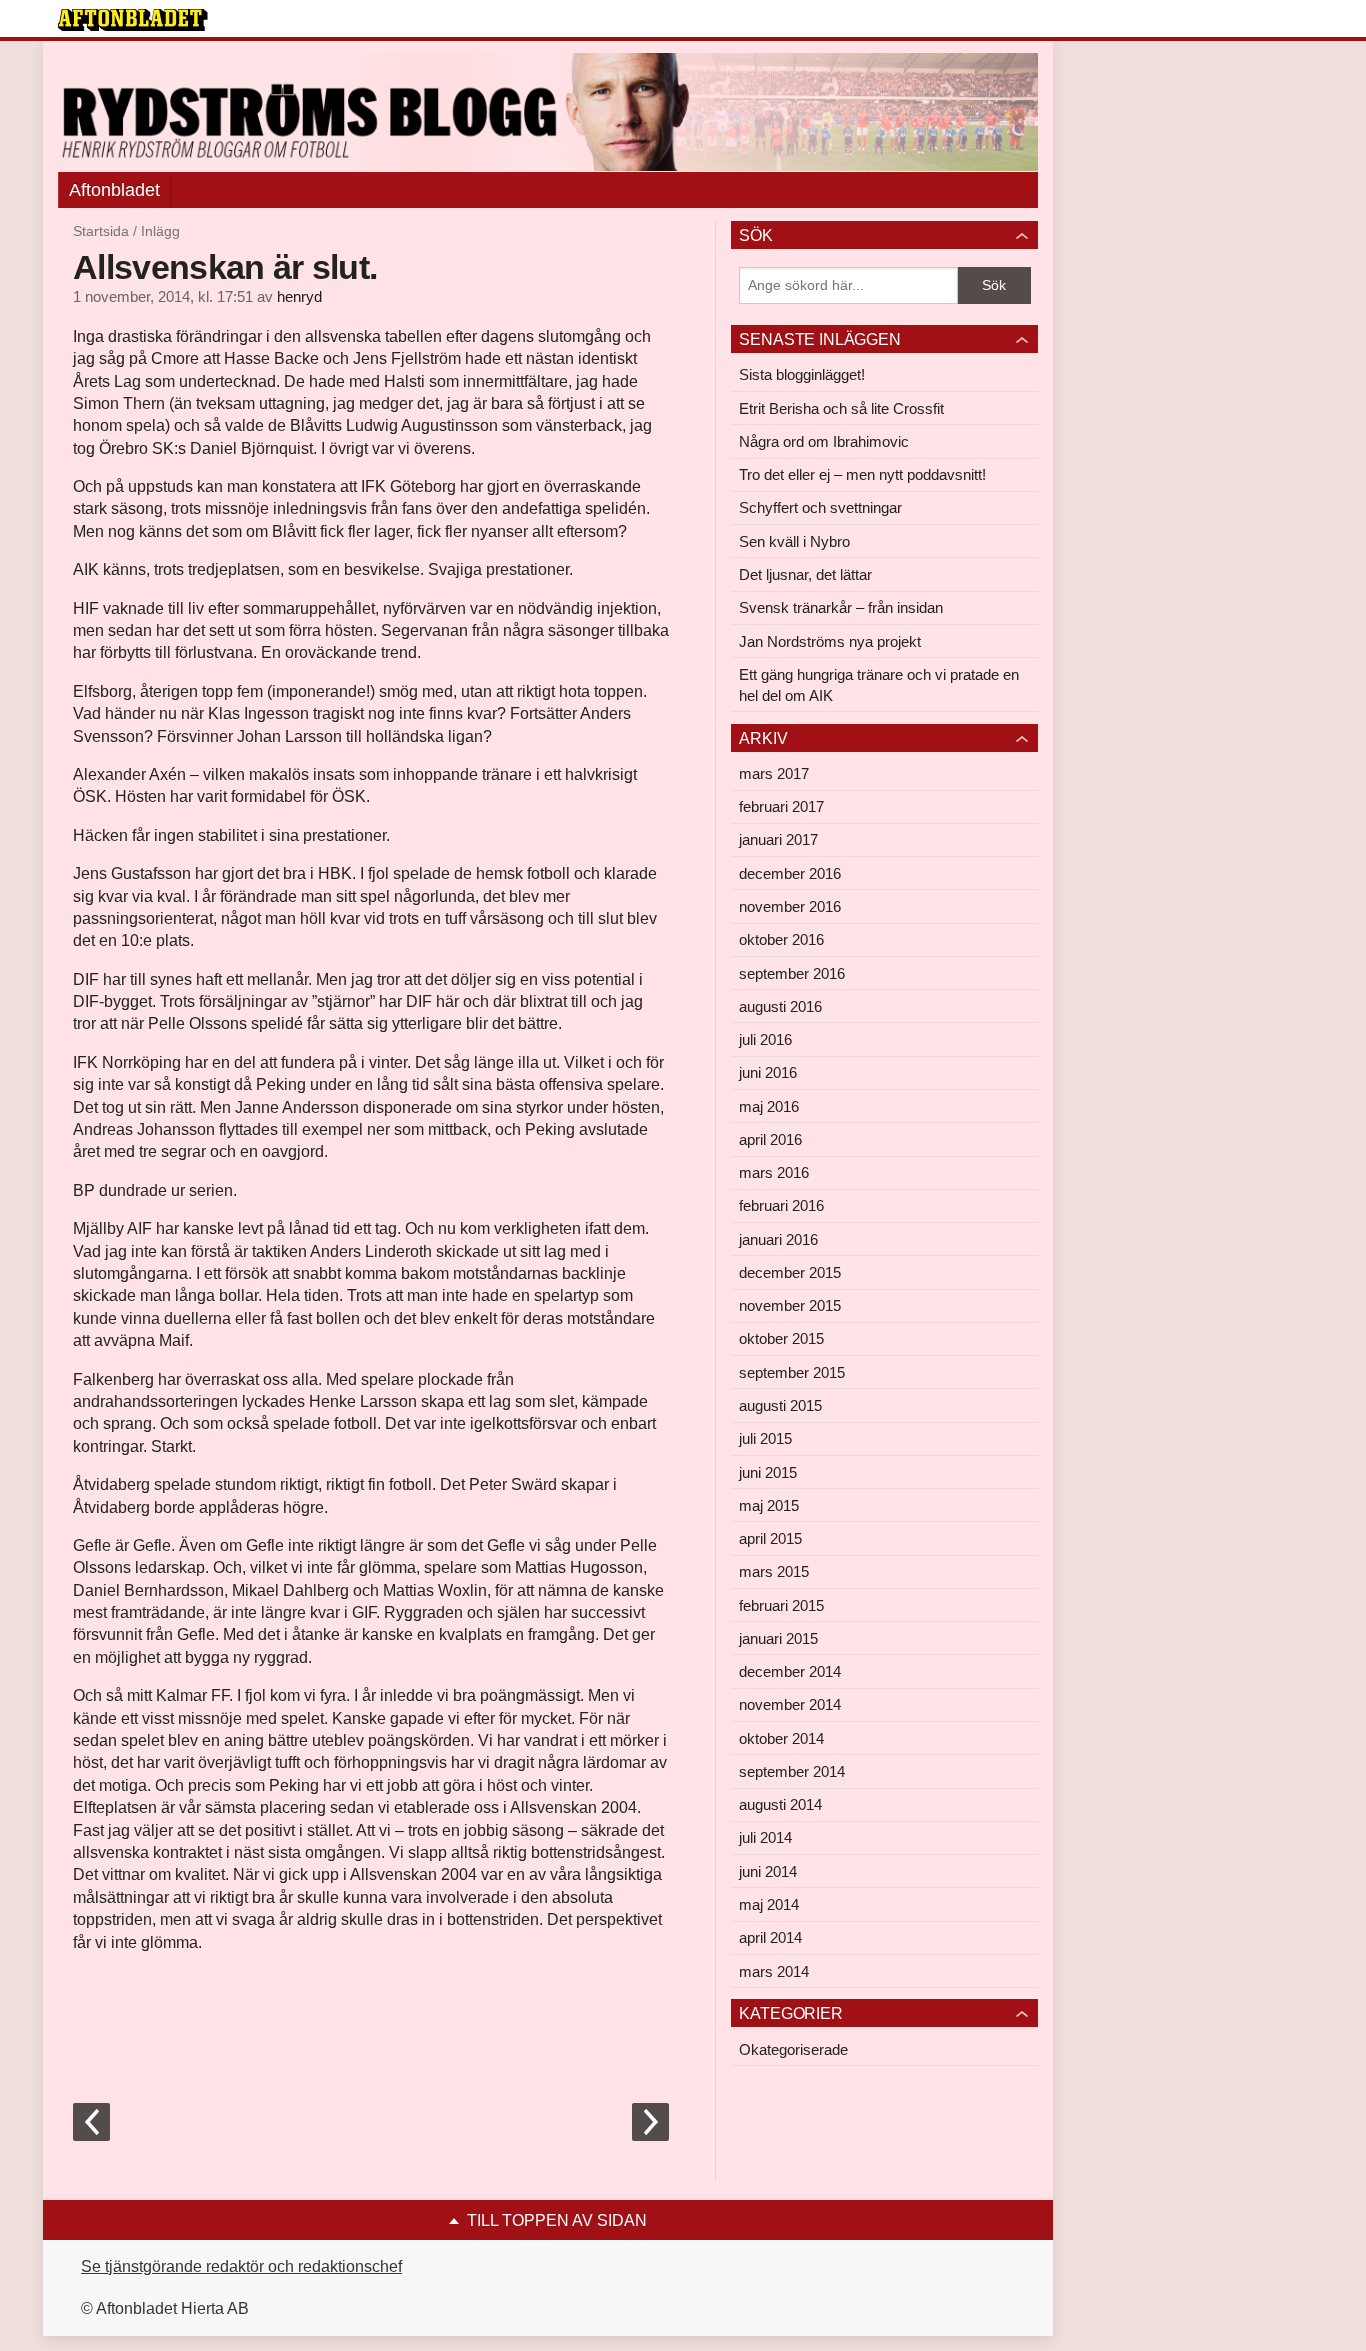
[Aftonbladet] (133, 20)
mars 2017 (774, 773)
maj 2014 (769, 1904)
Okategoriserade (793, 2049)
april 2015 (770, 1538)
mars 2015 (774, 1571)
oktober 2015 (781, 1338)
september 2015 (792, 1372)
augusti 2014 (780, 1804)
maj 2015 (769, 1505)
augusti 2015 (780, 1405)
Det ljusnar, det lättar (805, 574)
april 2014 (770, 1937)
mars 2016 (774, 1172)
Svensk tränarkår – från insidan (841, 607)
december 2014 (790, 1671)
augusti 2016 (780, 1006)
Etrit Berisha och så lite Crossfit (841, 408)
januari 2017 (778, 839)
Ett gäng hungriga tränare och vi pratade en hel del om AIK (879, 685)
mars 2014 (774, 1971)
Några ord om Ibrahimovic (824, 441)
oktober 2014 (781, 1738)
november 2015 (790, 1305)
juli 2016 (765, 1039)
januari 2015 (778, 1638)
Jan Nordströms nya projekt (830, 641)
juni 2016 (768, 1072)
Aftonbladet (114, 190)
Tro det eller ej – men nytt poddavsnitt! (862, 474)
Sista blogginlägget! (802, 374)
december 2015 (790, 1272)
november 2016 (790, 906)
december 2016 (790, 873)
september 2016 (792, 973)
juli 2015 (765, 1438)
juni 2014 (768, 1871)
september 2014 (792, 1771)
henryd (299, 297)
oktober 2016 (781, 939)
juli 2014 (765, 1837)
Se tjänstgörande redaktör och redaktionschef (241, 2266)
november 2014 (790, 1704)
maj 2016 (769, 1106)
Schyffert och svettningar (820, 507)
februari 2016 (781, 1205)
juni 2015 (768, 1472)
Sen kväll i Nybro (794, 541)
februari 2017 (781, 806)
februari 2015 (781, 1605)
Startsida (101, 231)
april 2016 (770, 1139)
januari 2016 (778, 1239)
